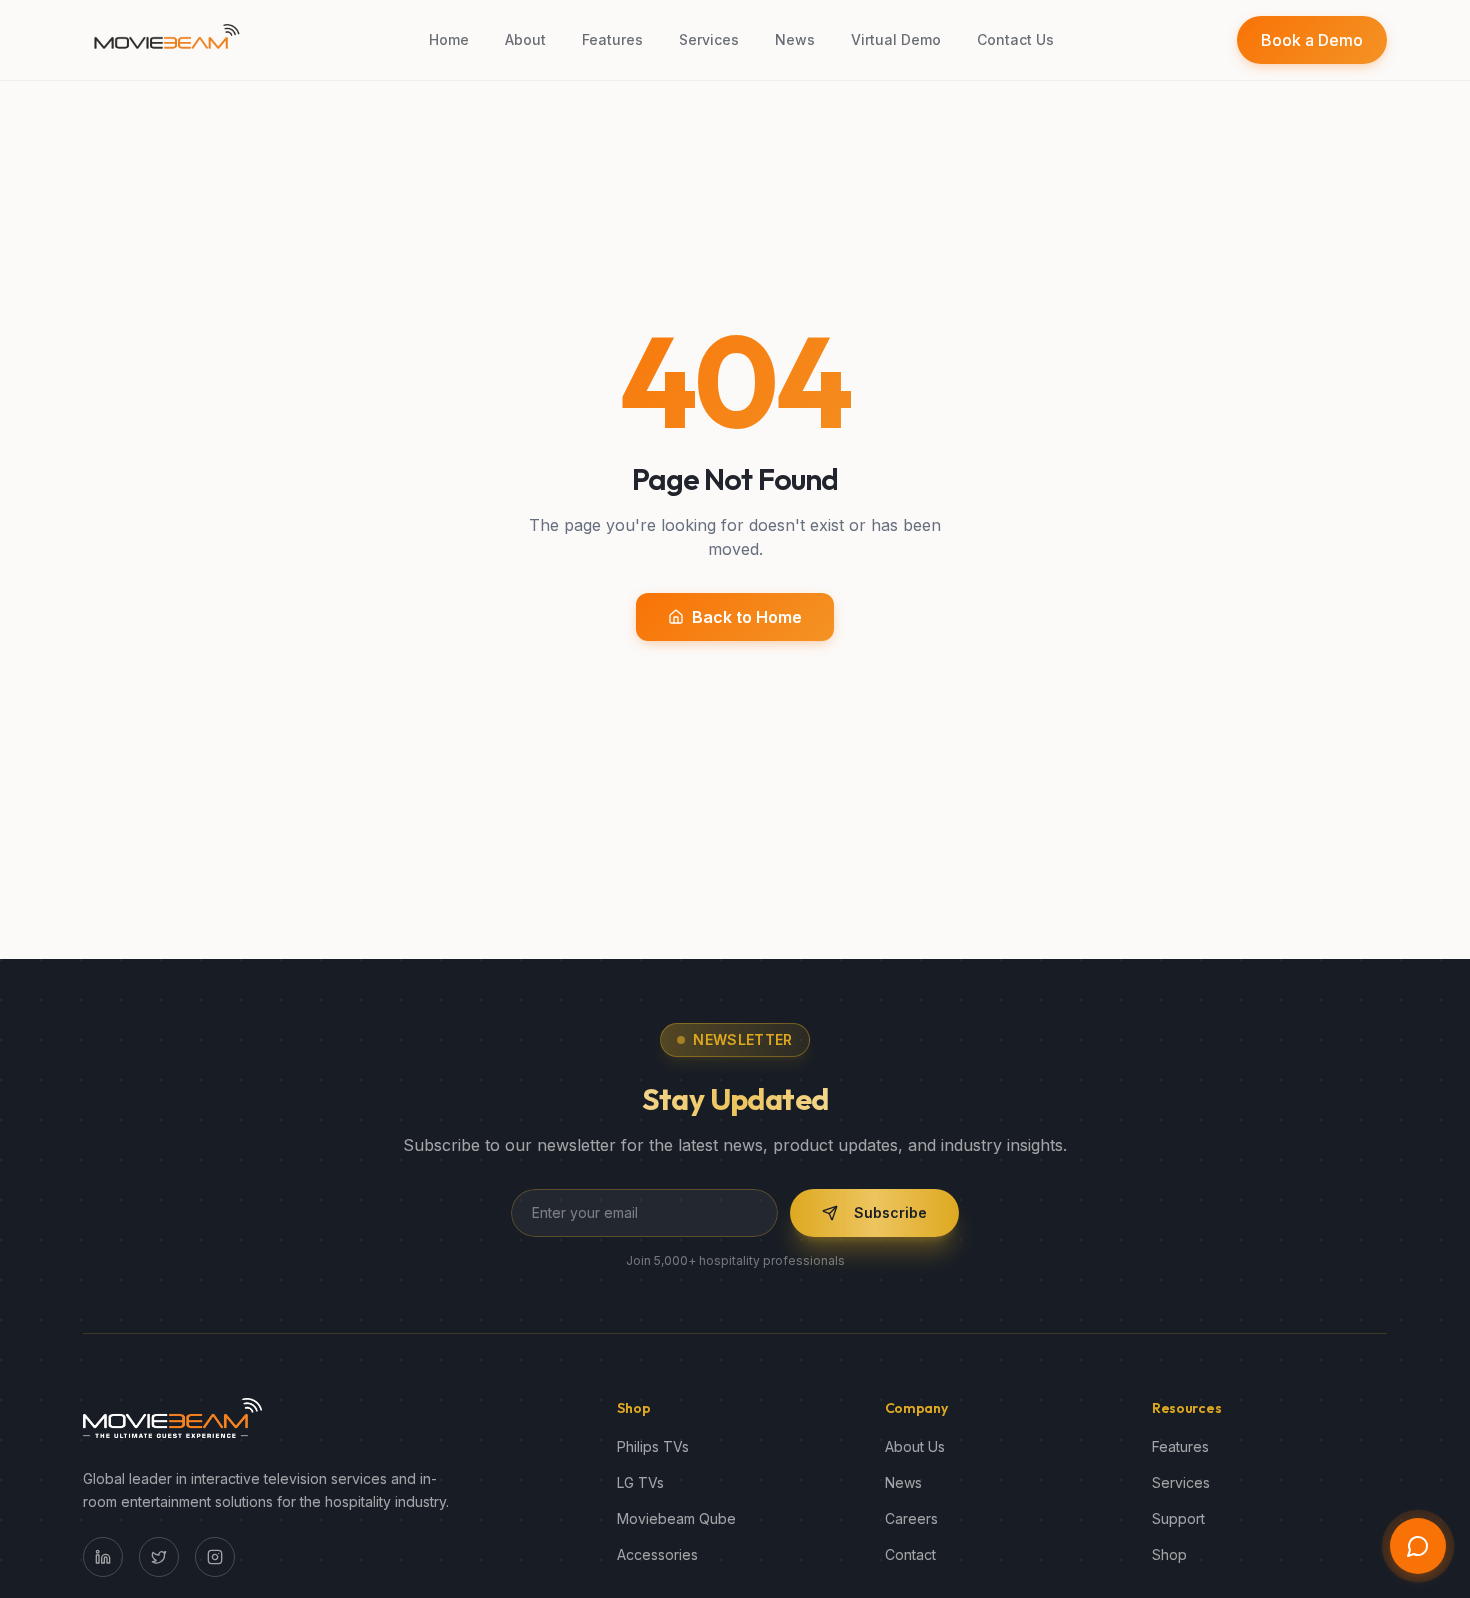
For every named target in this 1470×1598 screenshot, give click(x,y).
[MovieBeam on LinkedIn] (103, 1557)
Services (1181, 1482)
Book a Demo (1312, 40)
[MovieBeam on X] (159, 1557)
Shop (1169, 1554)
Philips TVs (653, 1446)
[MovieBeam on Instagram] (215, 1557)
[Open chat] (1418, 1546)
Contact (910, 1554)
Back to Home (747, 617)
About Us (915, 1446)
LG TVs (640, 1482)
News (903, 1482)
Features (1180, 1446)
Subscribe (890, 1212)
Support (1178, 1518)
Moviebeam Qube (676, 1518)
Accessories (657, 1554)
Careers (911, 1518)
